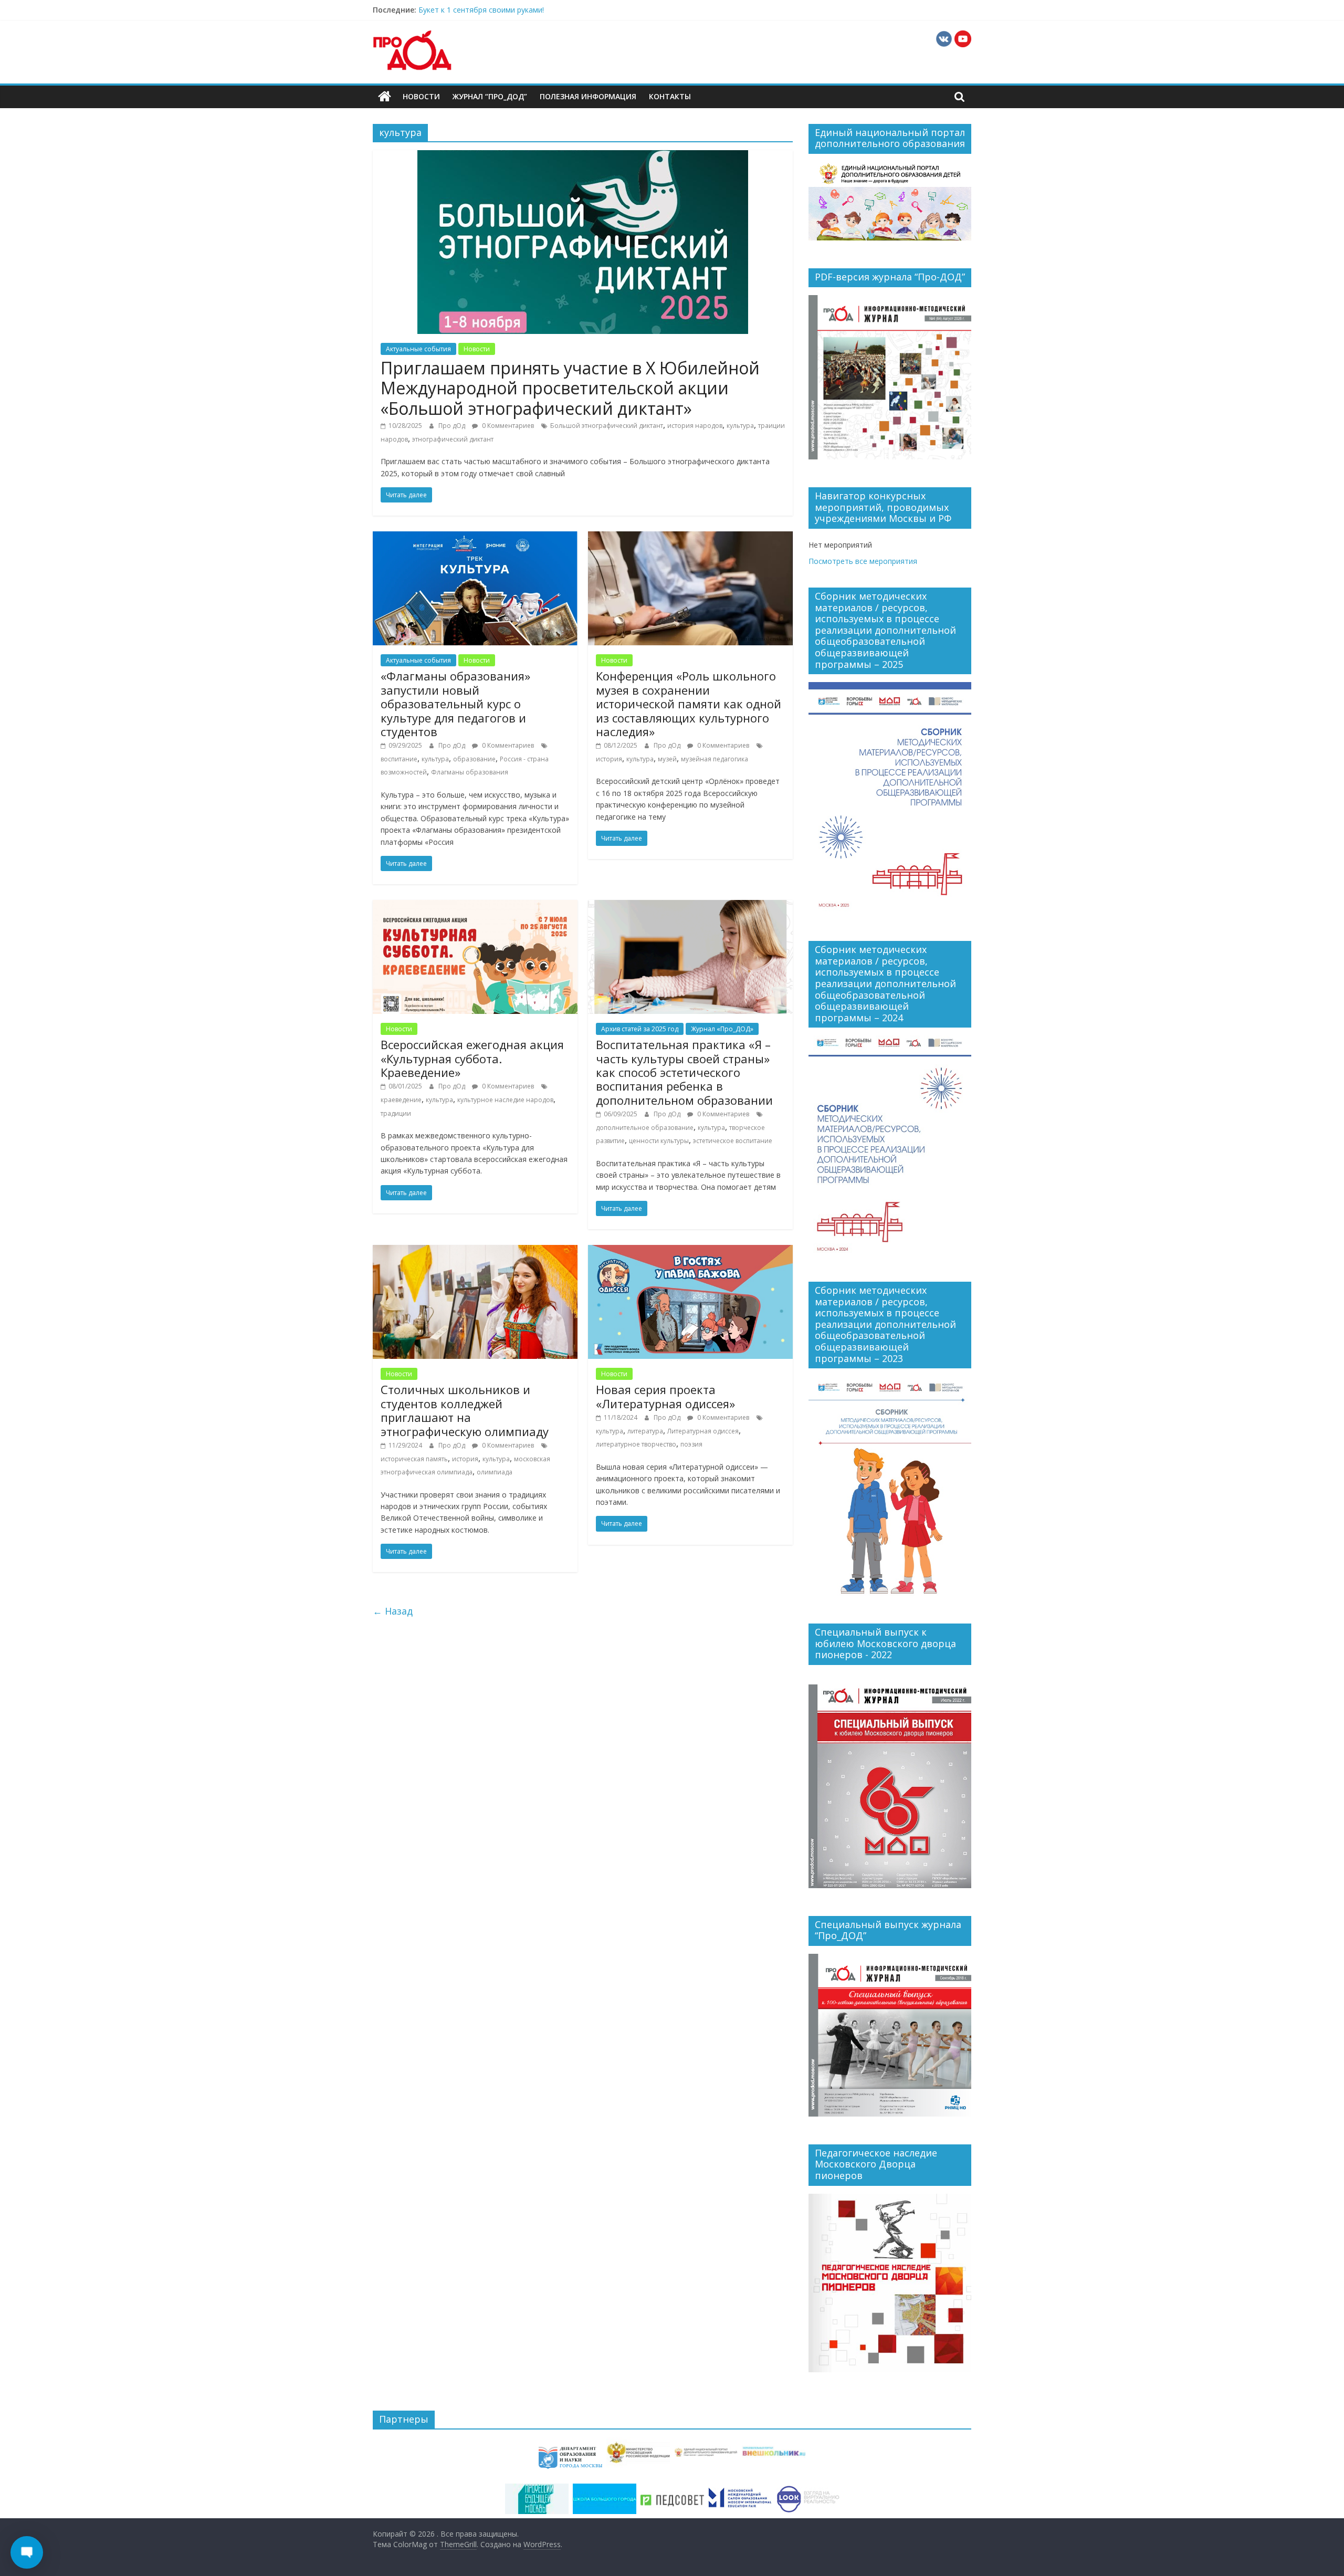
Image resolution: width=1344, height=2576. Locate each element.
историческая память (414, 1459)
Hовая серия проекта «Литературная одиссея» (665, 1396)
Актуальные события (418, 349)
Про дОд (453, 426)
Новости (421, 96)
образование (474, 759)
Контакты (670, 96)
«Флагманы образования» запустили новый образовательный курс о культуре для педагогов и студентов (455, 704)
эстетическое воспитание (733, 1141)
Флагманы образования (470, 772)
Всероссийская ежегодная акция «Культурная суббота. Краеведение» (472, 1058)
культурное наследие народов (505, 1100)
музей (667, 759)
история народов (695, 426)
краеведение (401, 1100)
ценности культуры (659, 1141)
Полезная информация (588, 96)
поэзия (691, 1444)
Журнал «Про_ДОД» (722, 1029)
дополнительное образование (645, 1128)
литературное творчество (636, 1444)
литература (645, 1431)
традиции (396, 1113)
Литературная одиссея (703, 1431)
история (609, 759)
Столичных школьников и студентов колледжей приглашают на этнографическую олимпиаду (465, 1410)
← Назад (393, 1611)
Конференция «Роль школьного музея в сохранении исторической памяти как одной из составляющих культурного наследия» (689, 704)
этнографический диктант (453, 439)
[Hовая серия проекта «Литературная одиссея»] (690, 1251)
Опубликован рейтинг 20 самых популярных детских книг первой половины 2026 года (572, 10)
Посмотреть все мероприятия (863, 561)
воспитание (399, 759)
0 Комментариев (507, 426)
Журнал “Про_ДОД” (490, 96)
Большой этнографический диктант (607, 426)
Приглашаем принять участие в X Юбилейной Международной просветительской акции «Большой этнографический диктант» (570, 388)
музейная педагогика (715, 759)
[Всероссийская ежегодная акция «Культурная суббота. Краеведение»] (475, 906)
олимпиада (495, 1472)
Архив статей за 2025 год (640, 1029)
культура (740, 426)
